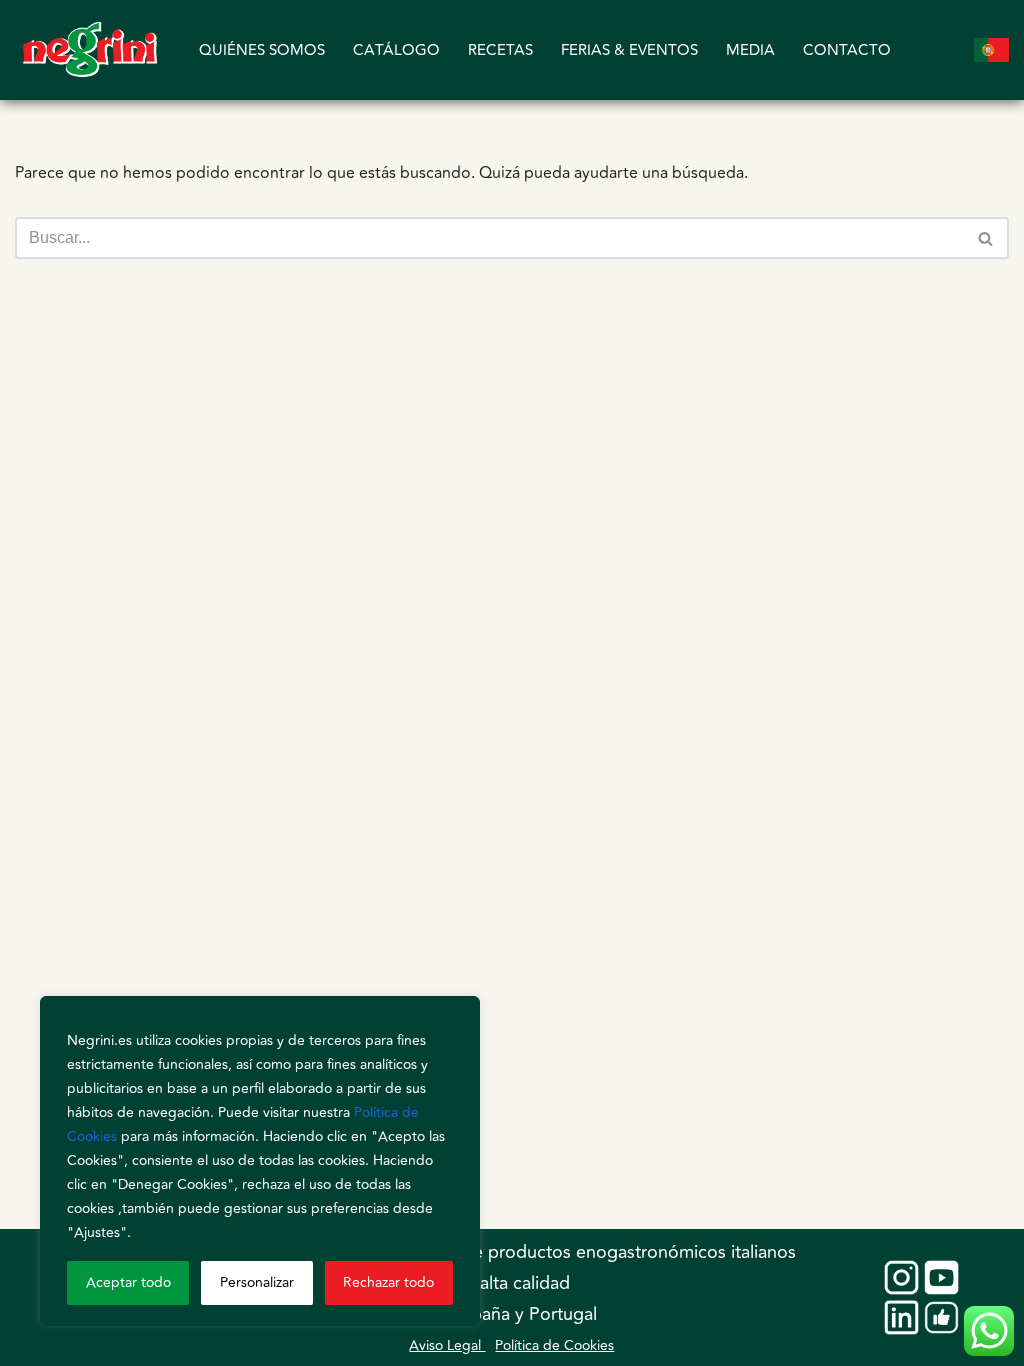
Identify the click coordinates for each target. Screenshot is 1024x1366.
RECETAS (500, 50)
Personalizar (257, 1282)
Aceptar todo (128, 1282)
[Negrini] (90, 50)
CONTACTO (847, 50)
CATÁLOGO (396, 50)
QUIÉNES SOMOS (262, 50)
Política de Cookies (554, 1345)
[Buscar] (986, 238)
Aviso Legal (447, 1345)
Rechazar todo (388, 1282)
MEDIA (750, 50)
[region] (260, 1161)
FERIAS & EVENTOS (629, 50)
